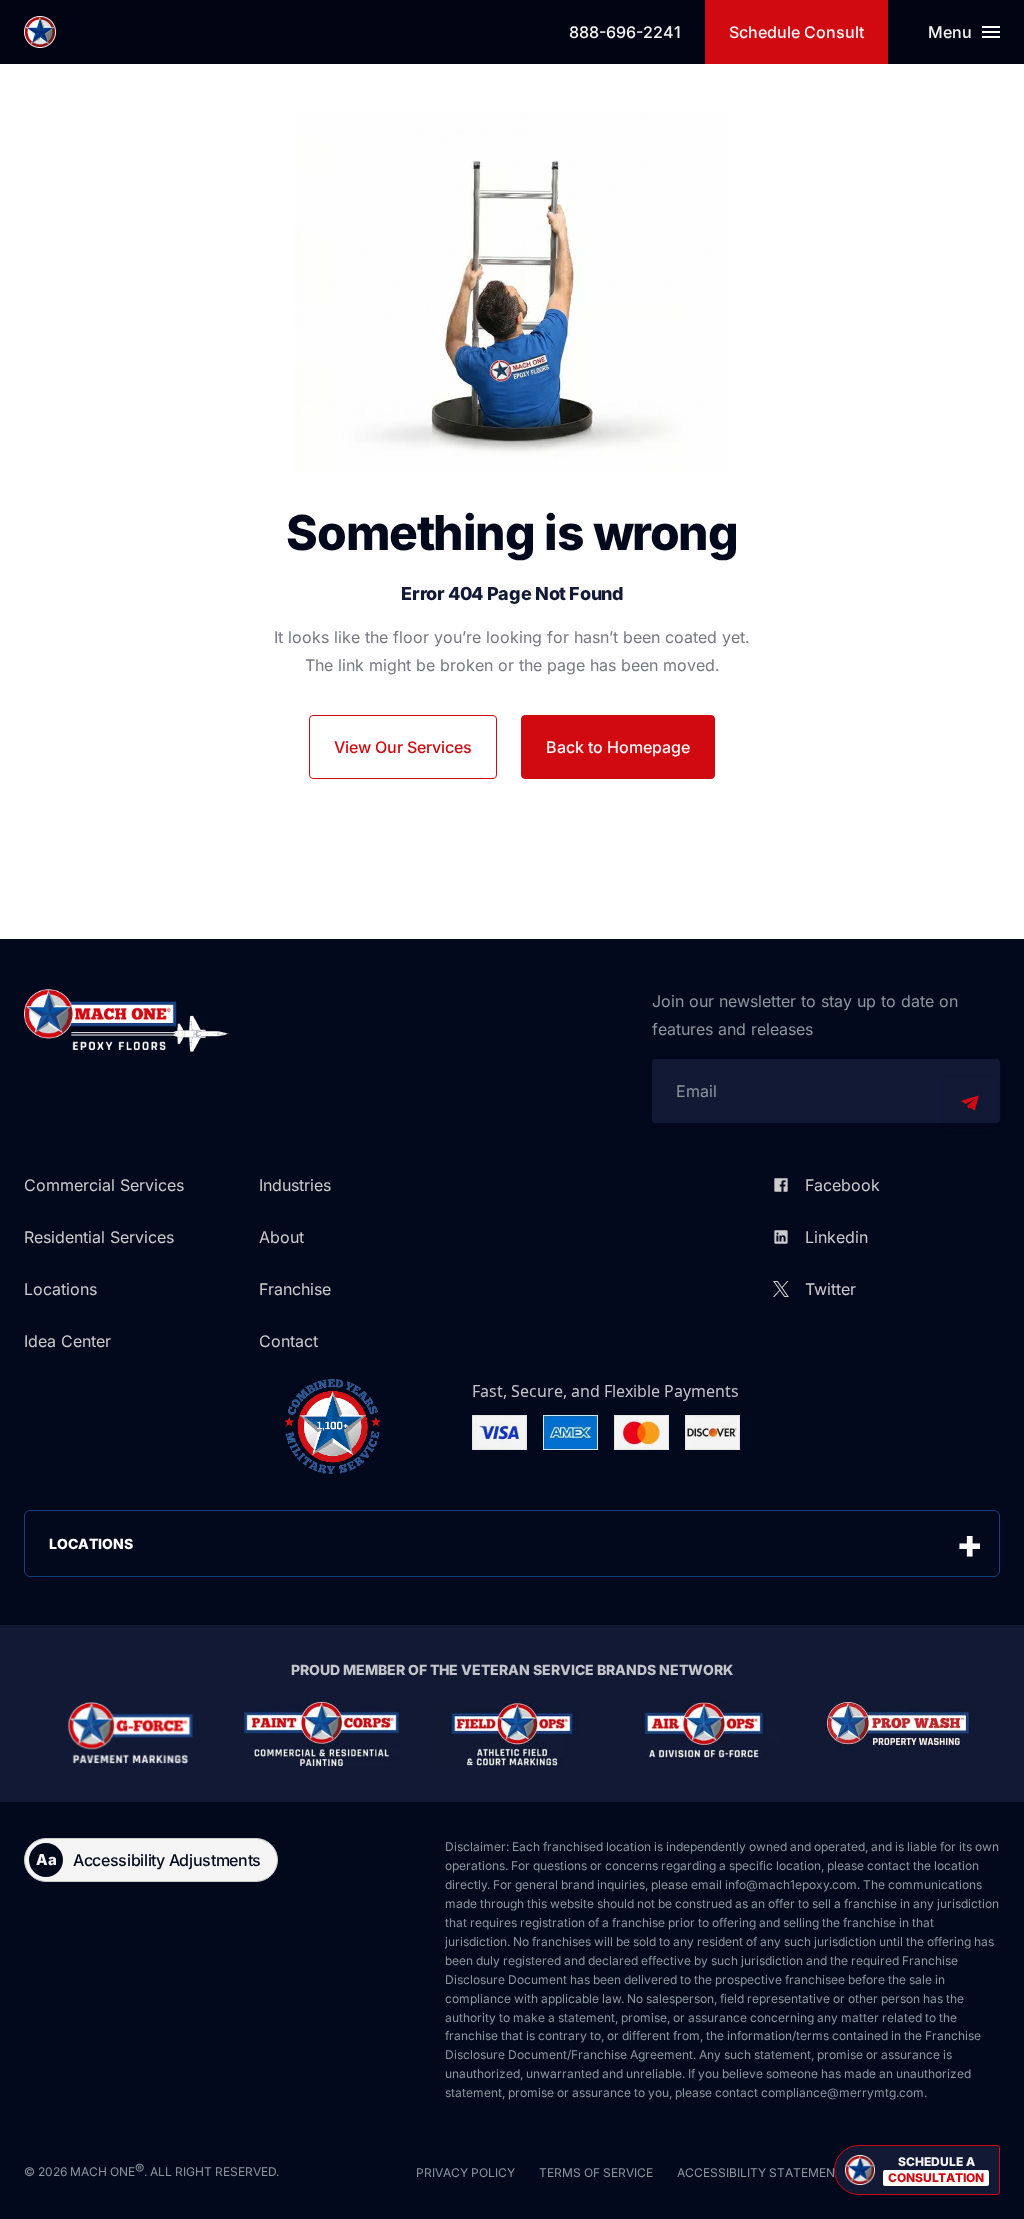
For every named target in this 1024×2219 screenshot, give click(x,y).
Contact (288, 1341)
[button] (917, 2170)
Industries (295, 1185)
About (281, 1237)
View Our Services (403, 747)
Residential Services (99, 1237)
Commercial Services (104, 1185)
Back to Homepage (618, 747)
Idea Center (67, 1341)
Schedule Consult (796, 32)
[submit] (970, 1103)
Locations (60, 1289)
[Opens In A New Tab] (130, 1734)
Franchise (295, 1289)
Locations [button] (91, 1543)
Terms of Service (596, 2172)
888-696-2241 (625, 32)
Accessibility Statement (760, 2172)
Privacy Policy (465, 2172)
